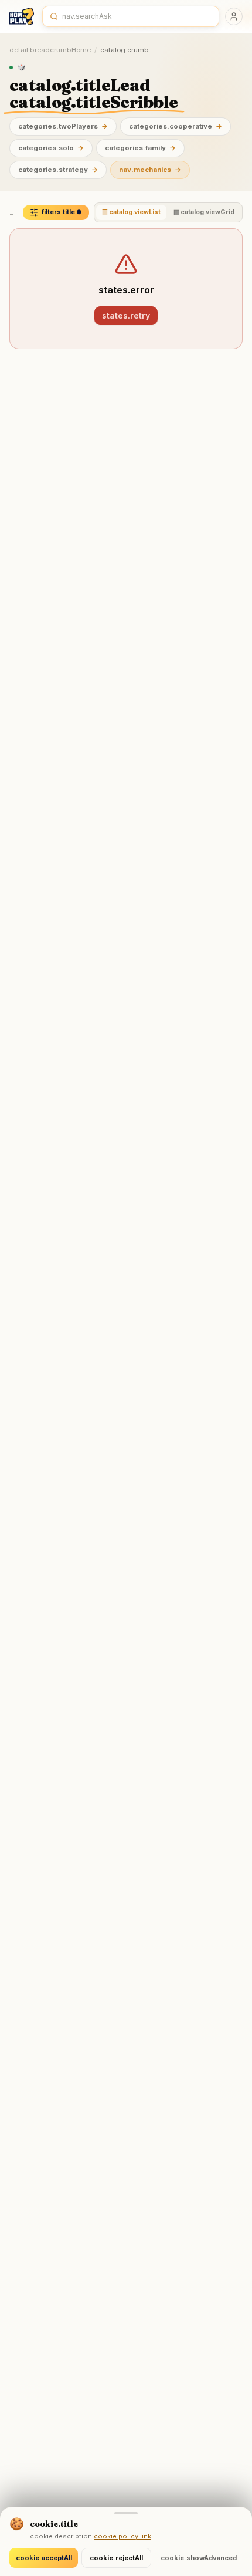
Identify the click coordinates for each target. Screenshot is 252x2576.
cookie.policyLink (122, 2536)
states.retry (126, 315)
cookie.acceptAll (44, 2558)
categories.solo (51, 148)
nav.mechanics (150, 170)
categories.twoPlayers (63, 126)
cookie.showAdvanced (199, 2558)
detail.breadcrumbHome (50, 50)
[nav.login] (234, 16)
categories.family (140, 148)
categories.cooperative (176, 126)
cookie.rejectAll (116, 2558)
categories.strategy (58, 170)
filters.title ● (62, 212)
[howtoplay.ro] (22, 16)
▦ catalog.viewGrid (204, 212)
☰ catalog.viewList (131, 212)
